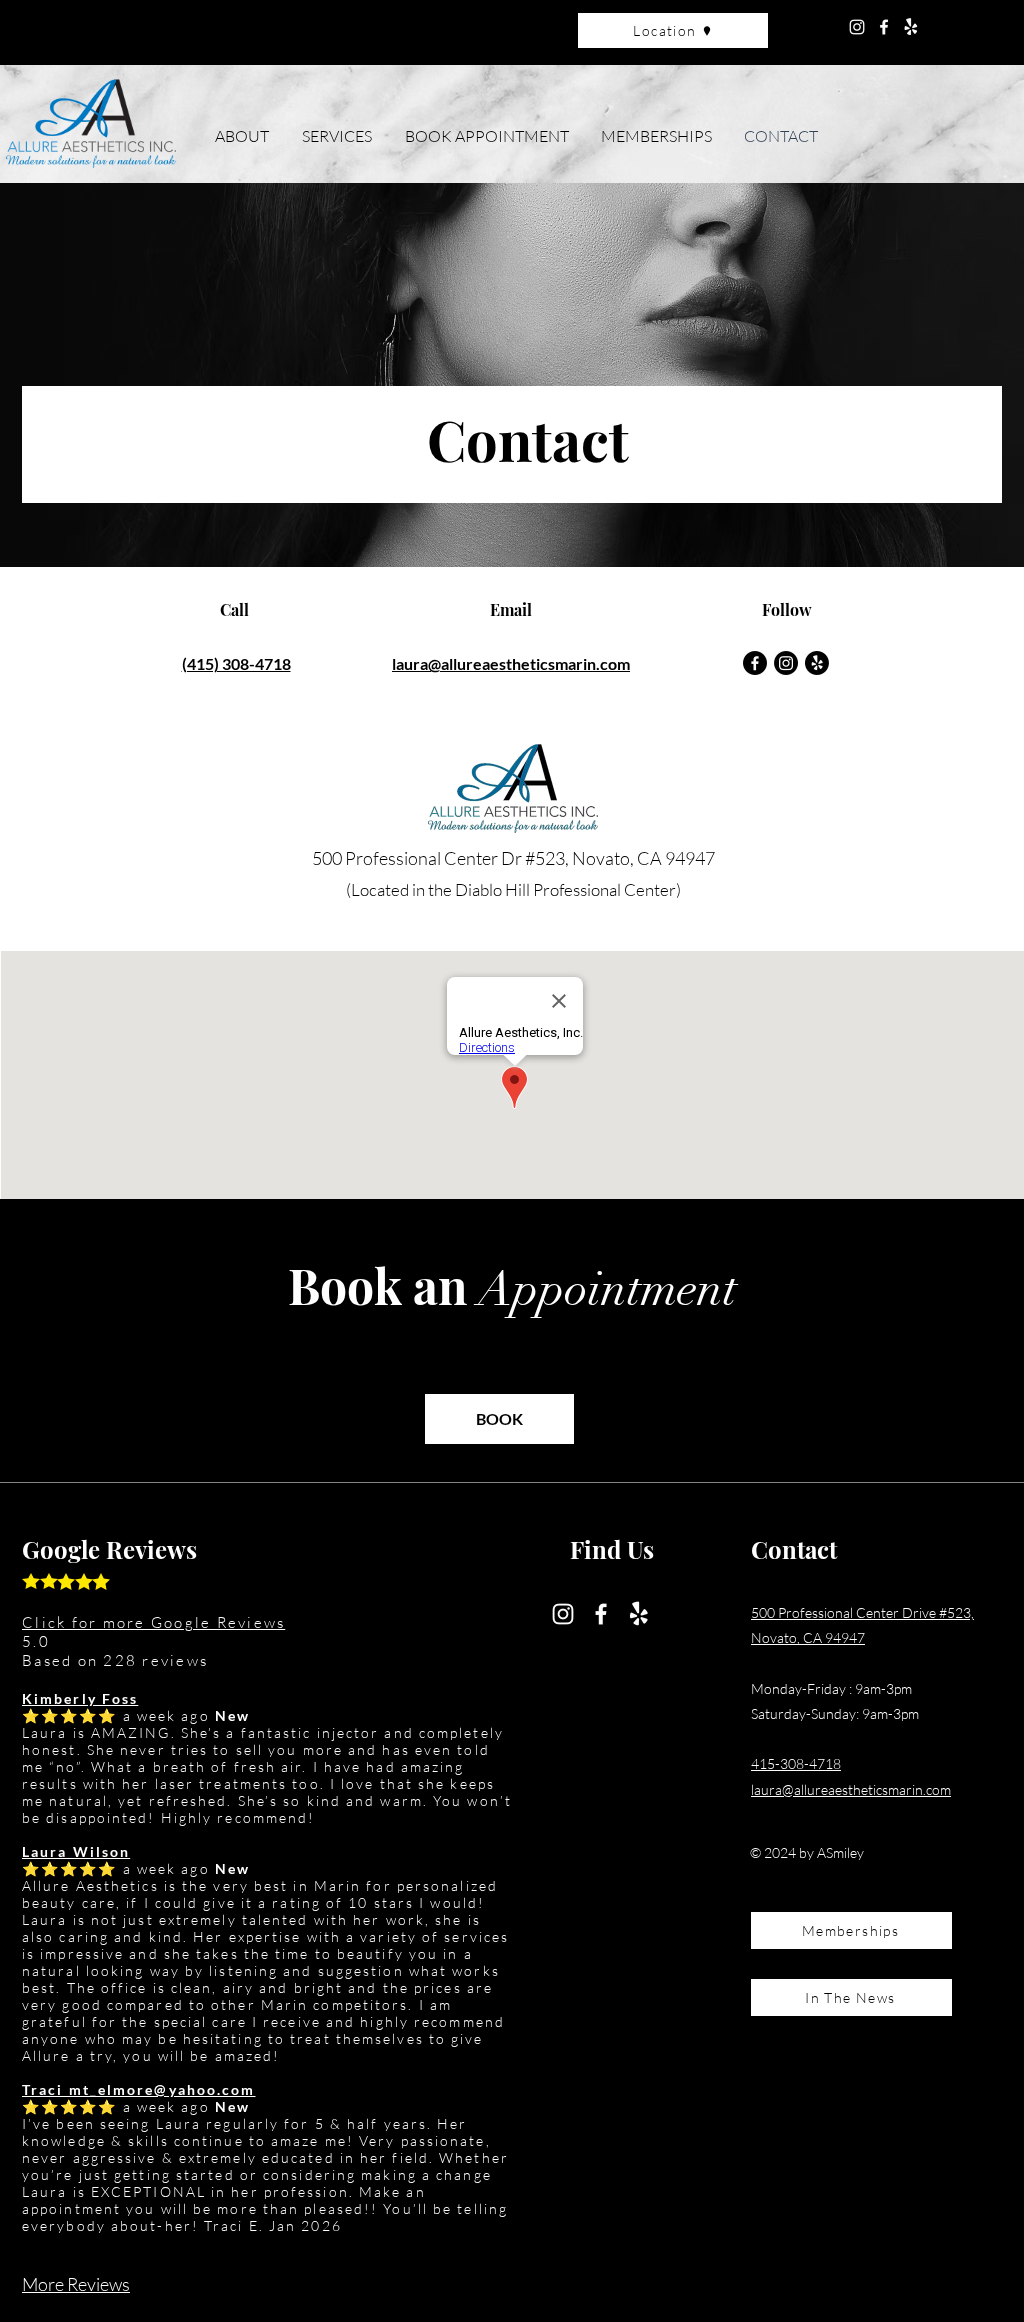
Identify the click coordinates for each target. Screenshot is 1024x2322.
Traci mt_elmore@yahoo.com (139, 2089)
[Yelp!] (911, 27)
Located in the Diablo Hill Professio (475, 889)
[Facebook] (884, 27)
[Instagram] (857, 27)
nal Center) (640, 889)
